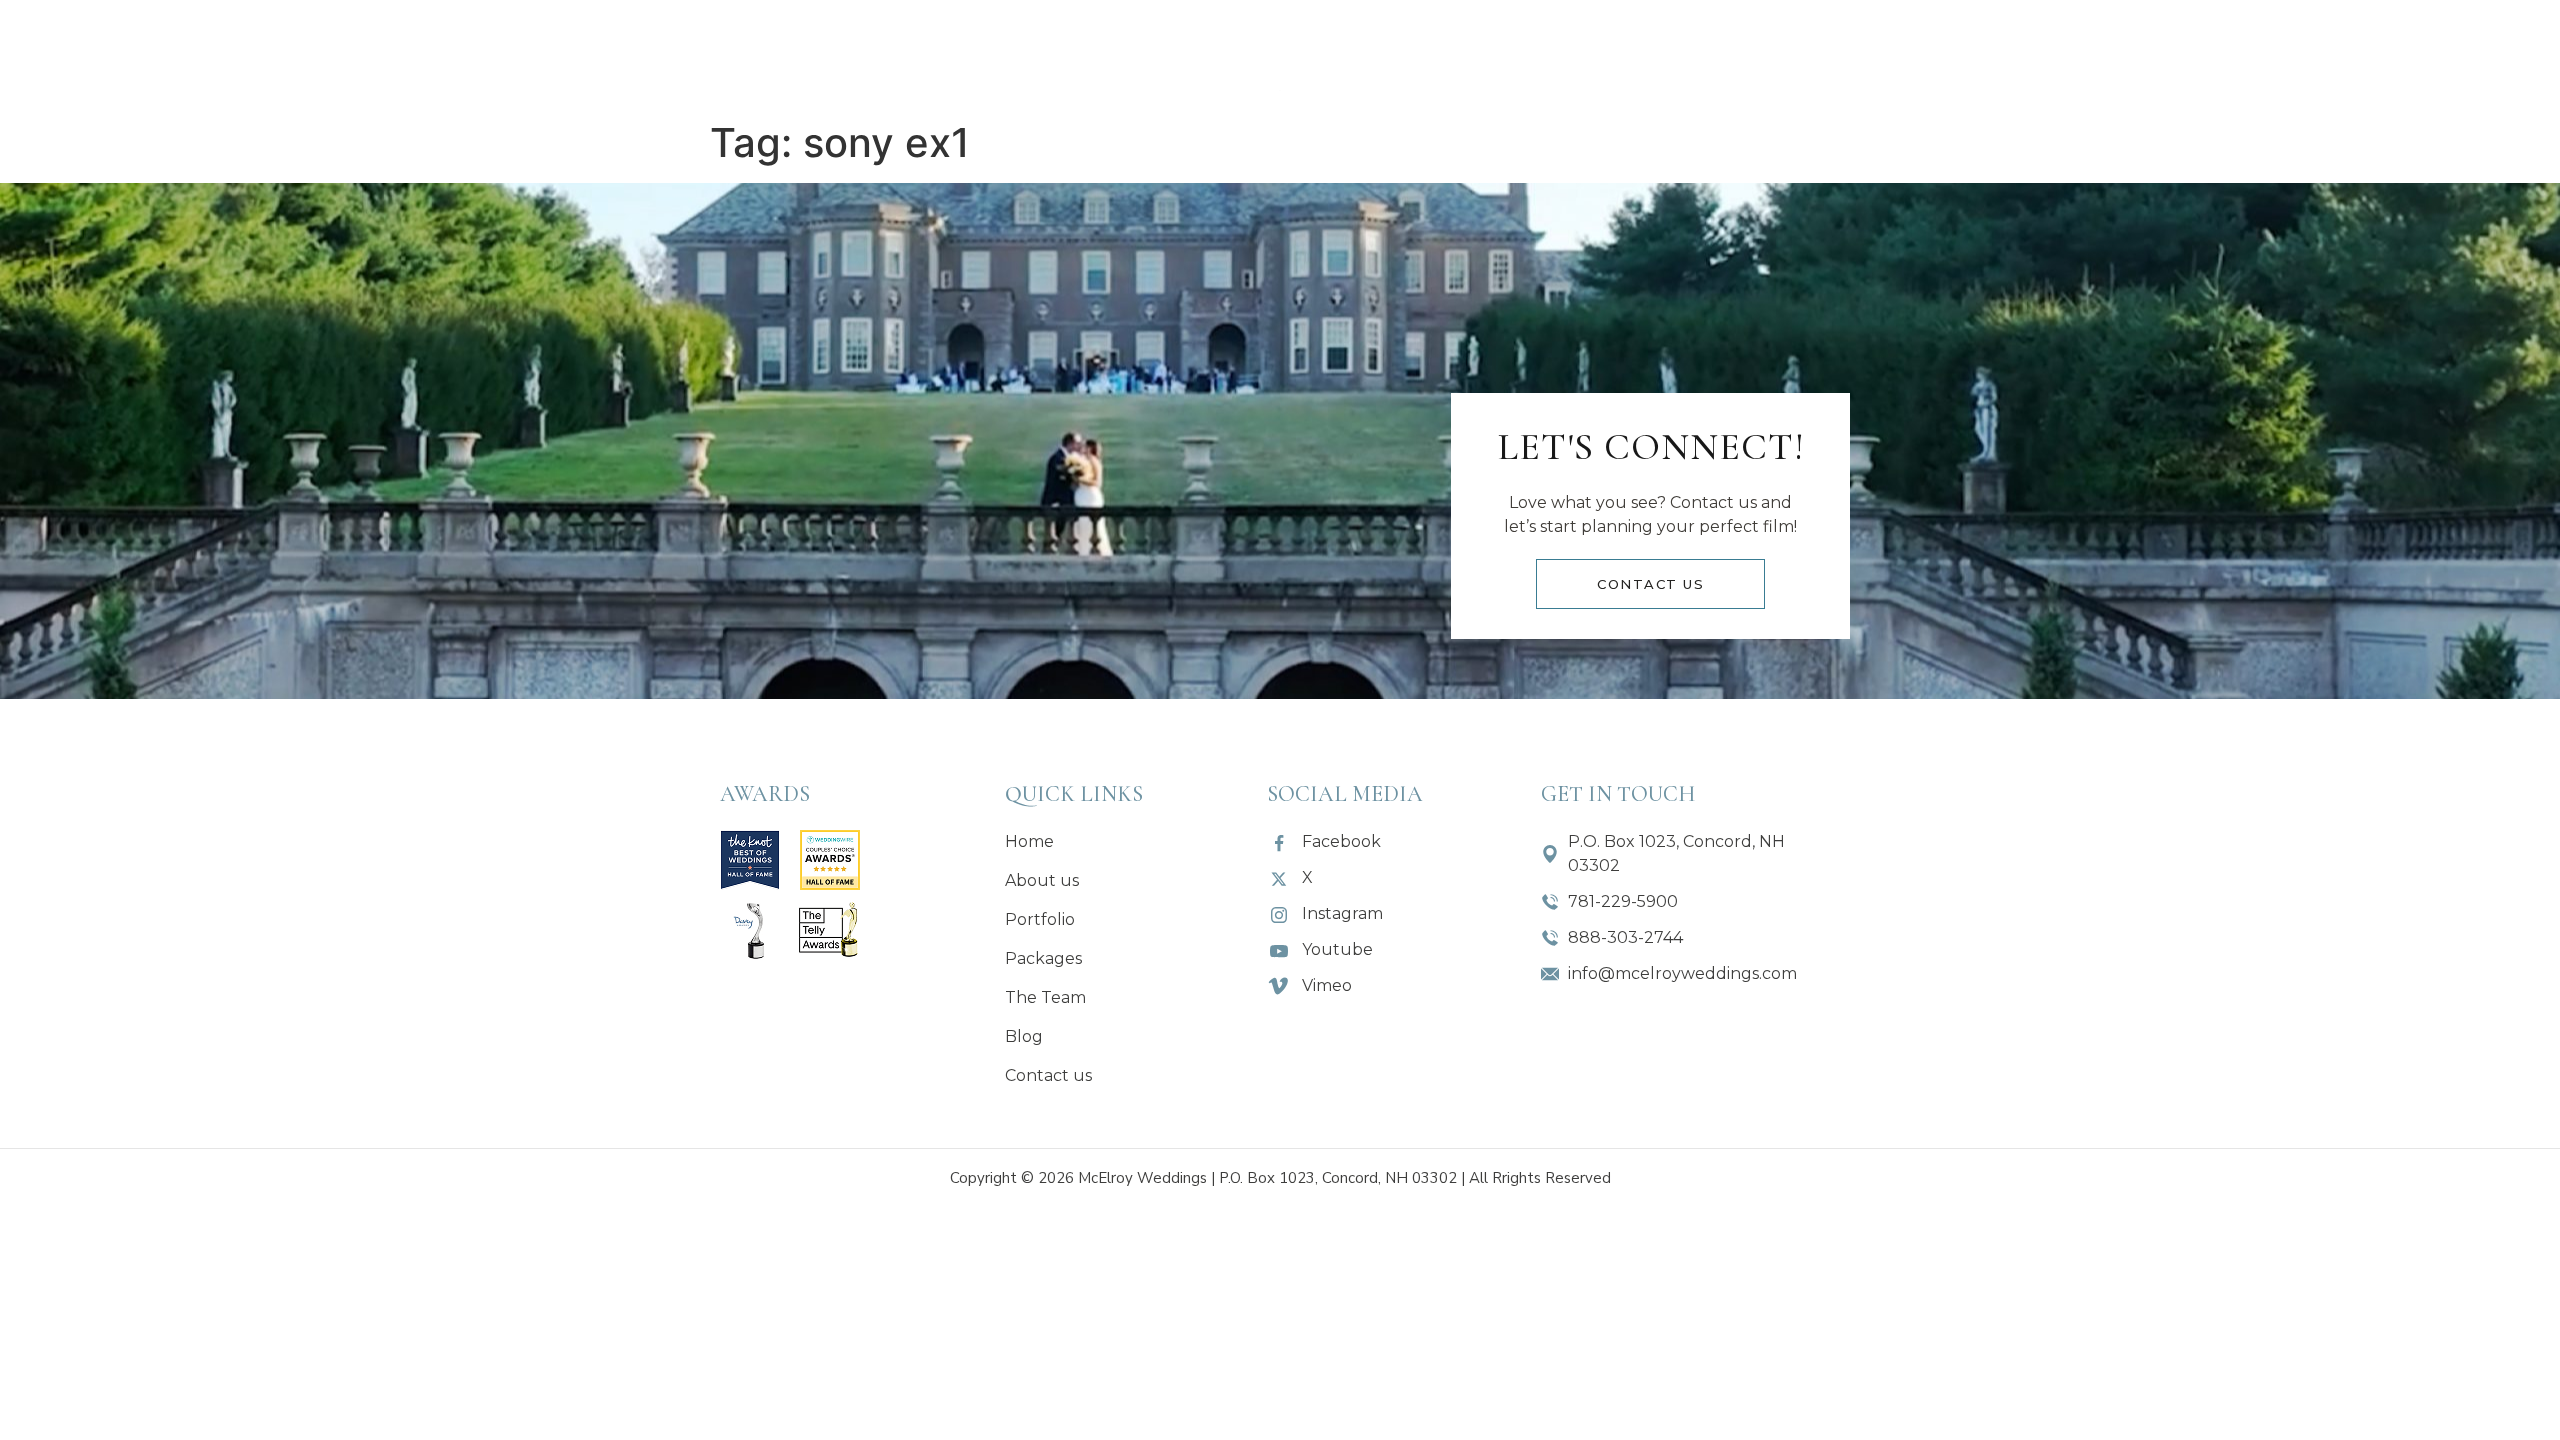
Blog (1623, 55)
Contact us (1757, 55)
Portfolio (926, 55)
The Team (1500, 55)
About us (789, 55)
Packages (1064, 55)
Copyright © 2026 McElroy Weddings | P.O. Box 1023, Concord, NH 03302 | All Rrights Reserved (1280, 1178)
